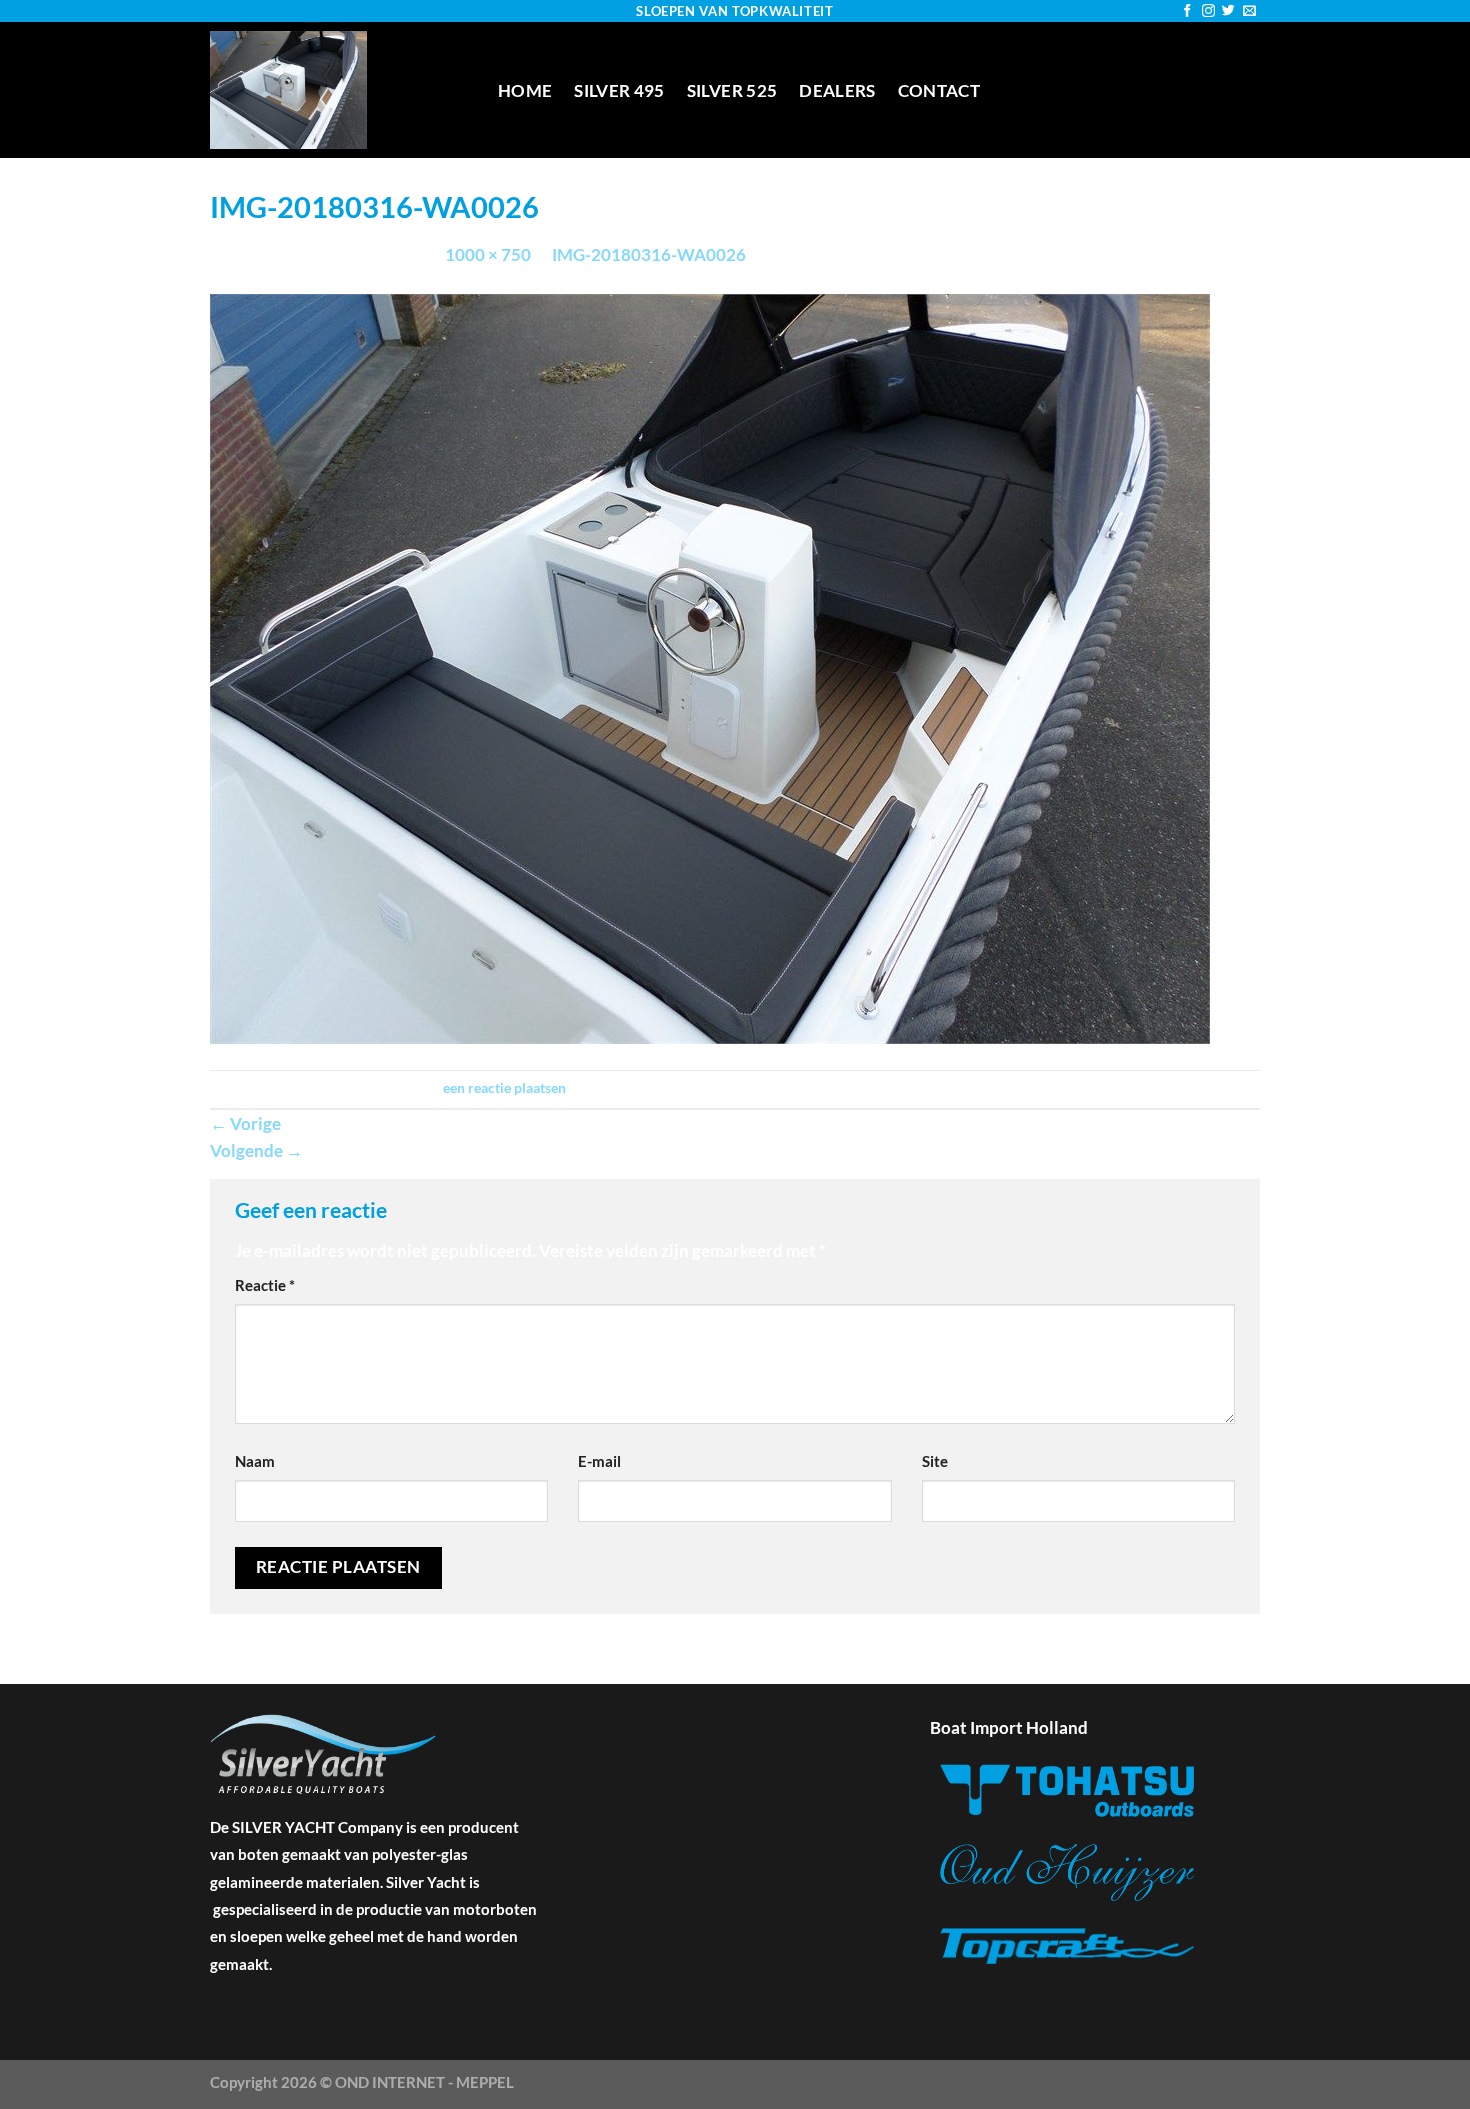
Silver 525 (732, 90)
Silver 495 (619, 90)
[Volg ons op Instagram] (1208, 11)
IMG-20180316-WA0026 (649, 254)
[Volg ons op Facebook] (1187, 11)
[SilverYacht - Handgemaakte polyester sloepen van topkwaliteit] (339, 90)
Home (525, 90)
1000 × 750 (488, 254)
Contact (939, 90)
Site (935, 1461)
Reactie (265, 1285)
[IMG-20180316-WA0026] (710, 666)
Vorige (245, 1123)
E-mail (599, 1461)
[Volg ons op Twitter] (1228, 11)
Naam (255, 1461)
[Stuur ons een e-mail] (1249, 11)
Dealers (837, 90)
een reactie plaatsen (504, 1087)
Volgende (256, 1150)
